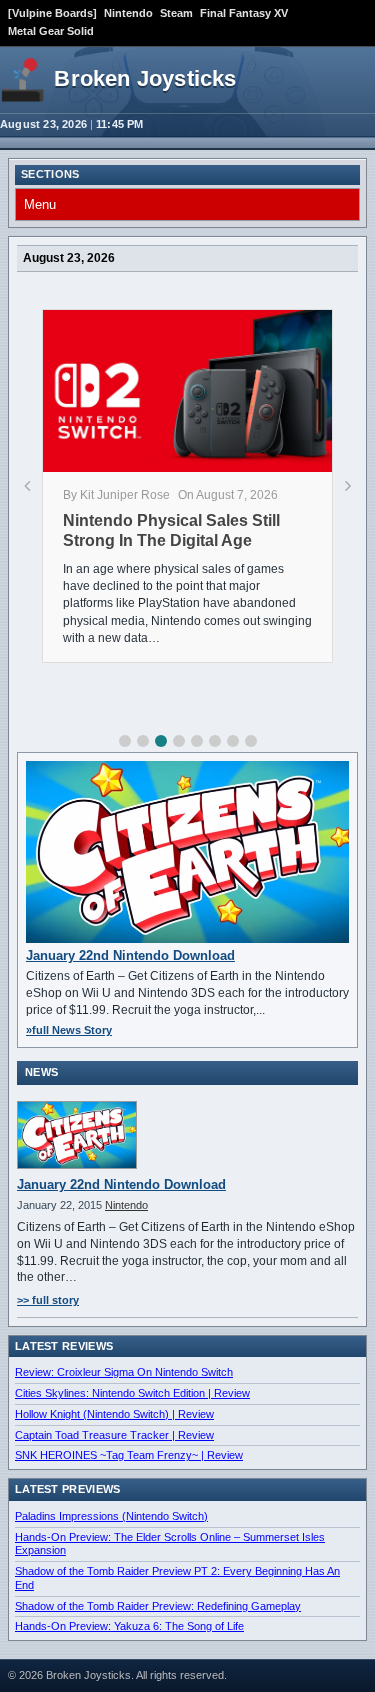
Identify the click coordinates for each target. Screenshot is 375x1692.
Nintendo (128, 13)
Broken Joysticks (145, 78)
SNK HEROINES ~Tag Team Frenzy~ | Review (129, 1455)
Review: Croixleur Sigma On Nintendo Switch (124, 1372)
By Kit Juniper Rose (116, 495)
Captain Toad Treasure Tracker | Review (114, 1435)
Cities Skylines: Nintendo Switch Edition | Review (132, 1393)
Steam (176, 13)
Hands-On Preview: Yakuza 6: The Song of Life (129, 1626)
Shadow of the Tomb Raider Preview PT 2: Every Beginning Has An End (177, 1578)
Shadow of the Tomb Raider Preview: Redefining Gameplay (158, 1606)
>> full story (48, 1300)
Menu (40, 204)
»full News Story (69, 1030)
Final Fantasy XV (244, 13)
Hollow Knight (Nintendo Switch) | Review (114, 1414)
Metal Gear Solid (51, 31)
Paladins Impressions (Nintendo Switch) (111, 1516)
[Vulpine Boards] (52, 13)
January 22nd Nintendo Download (130, 955)
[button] (125, 741)
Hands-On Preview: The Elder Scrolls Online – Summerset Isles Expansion (170, 1544)
